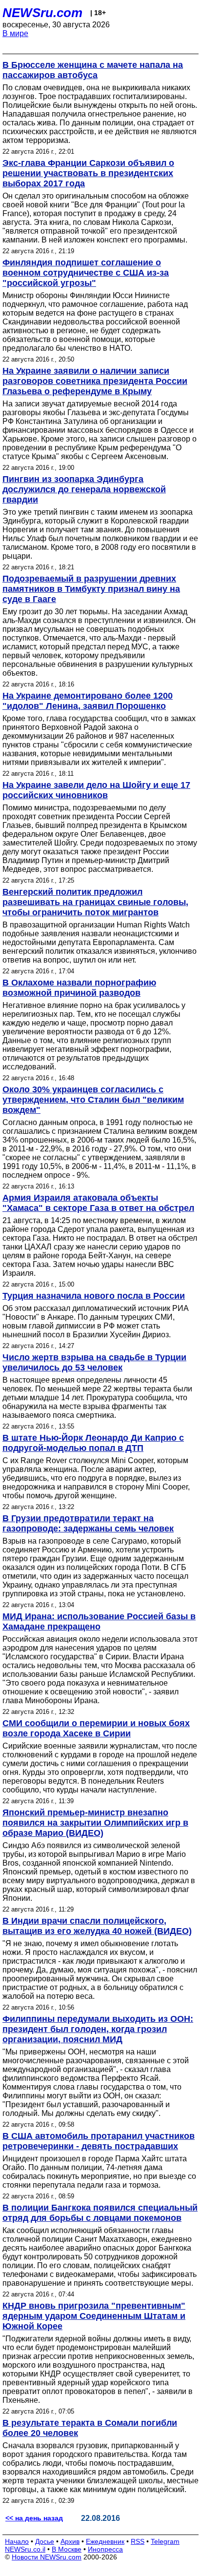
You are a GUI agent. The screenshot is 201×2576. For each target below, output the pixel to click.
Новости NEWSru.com (47, 2557)
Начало (17, 2541)
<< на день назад (34, 2518)
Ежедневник (105, 2541)
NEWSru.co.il (25, 2549)
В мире (15, 33)
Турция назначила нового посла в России (94, 1296)
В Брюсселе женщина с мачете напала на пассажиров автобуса (93, 70)
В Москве (67, 2549)
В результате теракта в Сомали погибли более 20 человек (90, 2428)
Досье (45, 2541)
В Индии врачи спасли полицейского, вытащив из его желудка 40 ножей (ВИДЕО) (97, 1926)
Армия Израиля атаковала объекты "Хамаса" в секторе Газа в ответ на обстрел (98, 1203)
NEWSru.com (42, 13)
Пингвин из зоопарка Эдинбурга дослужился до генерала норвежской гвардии (84, 489)
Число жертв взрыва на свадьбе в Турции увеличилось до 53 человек (94, 1362)
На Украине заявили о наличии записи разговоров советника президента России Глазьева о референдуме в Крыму (95, 381)
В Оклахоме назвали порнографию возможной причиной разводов (79, 988)
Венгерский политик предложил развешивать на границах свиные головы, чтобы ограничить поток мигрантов (95, 902)
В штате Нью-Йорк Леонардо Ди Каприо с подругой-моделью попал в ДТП (93, 1443)
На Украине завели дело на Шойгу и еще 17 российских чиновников (96, 790)
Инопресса (105, 2549)
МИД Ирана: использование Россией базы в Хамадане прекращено (99, 1621)
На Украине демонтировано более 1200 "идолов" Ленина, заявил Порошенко (88, 701)
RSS (138, 2541)
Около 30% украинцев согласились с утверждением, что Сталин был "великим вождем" (93, 1100)
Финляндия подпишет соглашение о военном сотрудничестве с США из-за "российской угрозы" (86, 273)
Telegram (165, 2541)
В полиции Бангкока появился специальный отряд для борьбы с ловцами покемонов (100, 2213)
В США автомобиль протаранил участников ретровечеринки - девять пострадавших (99, 2141)
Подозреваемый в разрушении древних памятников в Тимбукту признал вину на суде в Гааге (91, 589)
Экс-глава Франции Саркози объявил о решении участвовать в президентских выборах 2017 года (88, 173)
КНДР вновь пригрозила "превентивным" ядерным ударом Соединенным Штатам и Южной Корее (94, 2316)
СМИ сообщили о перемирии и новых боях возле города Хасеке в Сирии (96, 1728)
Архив (70, 2541)
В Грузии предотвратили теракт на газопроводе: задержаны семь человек (88, 1523)
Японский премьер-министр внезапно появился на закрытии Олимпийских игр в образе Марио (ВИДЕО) (95, 1823)
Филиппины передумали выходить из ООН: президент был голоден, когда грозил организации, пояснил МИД (98, 2029)
